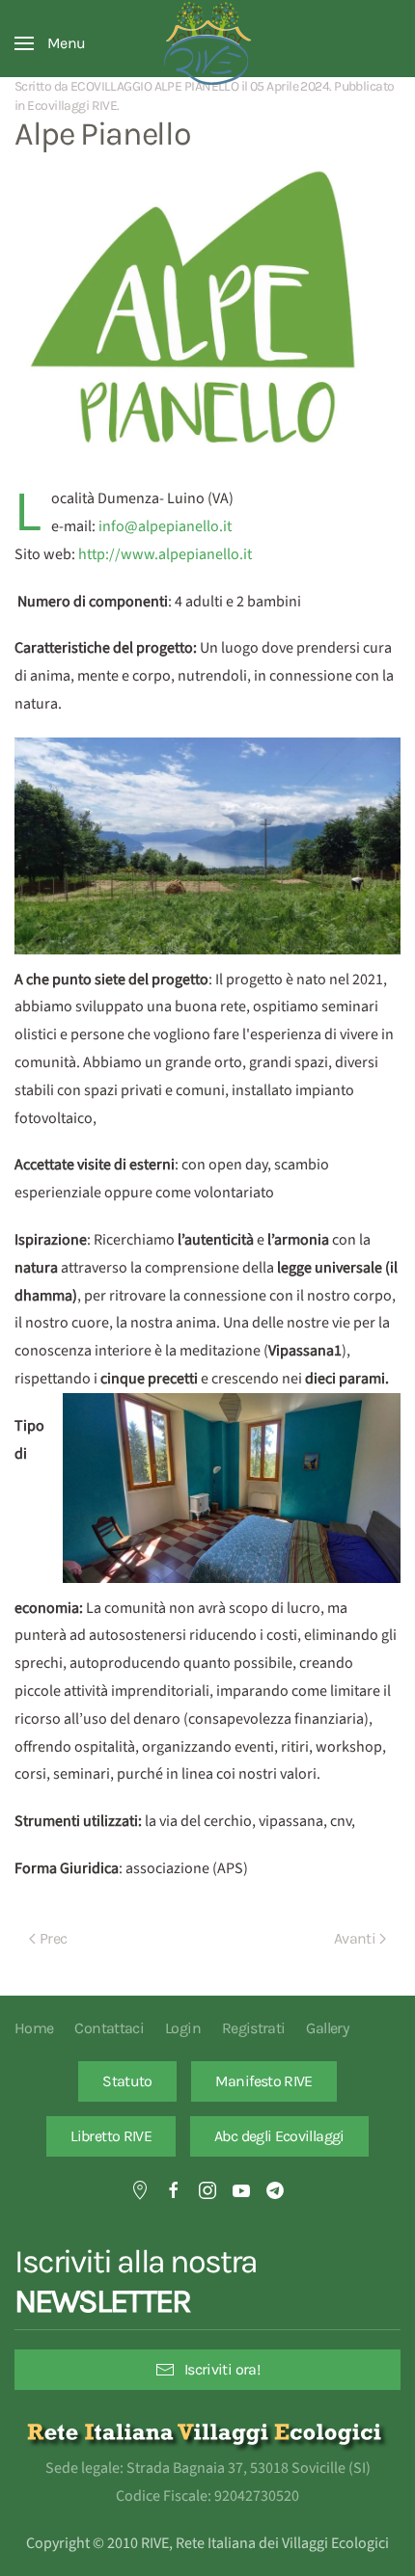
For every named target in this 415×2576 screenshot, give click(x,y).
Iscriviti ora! (222, 2369)
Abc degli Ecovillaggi (279, 2136)
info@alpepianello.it (165, 526)
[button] (50, 43)
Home (34, 2028)
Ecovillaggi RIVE (72, 106)
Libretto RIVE (111, 2136)
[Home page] (207, 2432)
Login (183, 2028)
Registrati (254, 2028)
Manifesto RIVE (264, 2081)
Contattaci (109, 2028)
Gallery (327, 2028)
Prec (53, 1938)
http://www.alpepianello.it (165, 554)
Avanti (355, 1938)
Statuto (127, 2081)
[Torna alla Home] (207, 43)
